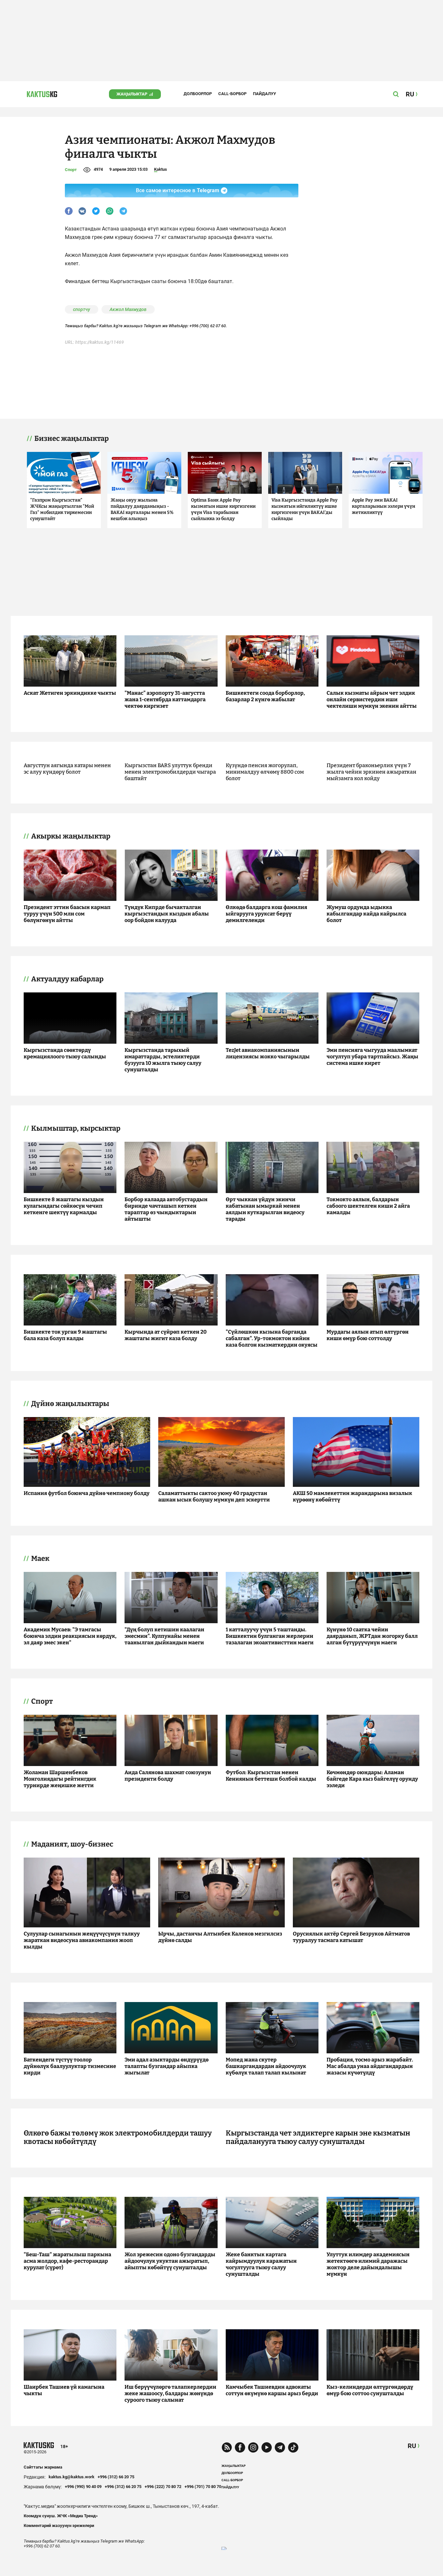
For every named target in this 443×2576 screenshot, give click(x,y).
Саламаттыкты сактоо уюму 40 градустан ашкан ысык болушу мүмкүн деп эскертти (214, 1496)
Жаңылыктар (132, 94)
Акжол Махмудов (128, 309)
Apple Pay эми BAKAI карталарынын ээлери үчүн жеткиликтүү (383, 506)
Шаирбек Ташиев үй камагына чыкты (64, 2390)
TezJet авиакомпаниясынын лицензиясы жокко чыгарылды (268, 1053)
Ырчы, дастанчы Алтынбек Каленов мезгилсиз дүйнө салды (220, 1937)
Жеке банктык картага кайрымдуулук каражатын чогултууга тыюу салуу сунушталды (261, 2264)
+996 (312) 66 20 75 (116, 2477)
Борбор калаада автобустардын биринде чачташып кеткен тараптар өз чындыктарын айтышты (166, 1209)
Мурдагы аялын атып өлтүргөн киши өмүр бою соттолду (368, 1335)
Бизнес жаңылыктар (72, 439)
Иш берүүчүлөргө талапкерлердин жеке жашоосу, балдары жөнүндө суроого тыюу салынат (170, 2393)
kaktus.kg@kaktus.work (72, 2477)
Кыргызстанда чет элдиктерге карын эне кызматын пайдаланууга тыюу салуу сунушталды (318, 2137)
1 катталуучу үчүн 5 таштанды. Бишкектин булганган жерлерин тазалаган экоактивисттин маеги (270, 1636)
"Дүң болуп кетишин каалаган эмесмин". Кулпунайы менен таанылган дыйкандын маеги (164, 1636)
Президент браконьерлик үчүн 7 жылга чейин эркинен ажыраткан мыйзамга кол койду (371, 772)
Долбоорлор (198, 94)
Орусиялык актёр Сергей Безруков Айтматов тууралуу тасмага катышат (351, 1937)
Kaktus (161, 169)
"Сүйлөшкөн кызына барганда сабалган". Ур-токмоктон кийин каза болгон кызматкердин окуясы (272, 1338)
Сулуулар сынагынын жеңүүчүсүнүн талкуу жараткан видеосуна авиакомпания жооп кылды (82, 1940)
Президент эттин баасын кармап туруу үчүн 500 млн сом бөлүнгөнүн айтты (67, 914)
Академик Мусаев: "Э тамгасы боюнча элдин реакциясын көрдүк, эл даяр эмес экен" (70, 1636)
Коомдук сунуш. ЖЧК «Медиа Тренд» (61, 2516)
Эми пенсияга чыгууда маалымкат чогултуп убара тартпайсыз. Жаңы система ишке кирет (372, 1057)
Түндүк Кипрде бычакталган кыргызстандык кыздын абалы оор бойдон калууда (167, 914)
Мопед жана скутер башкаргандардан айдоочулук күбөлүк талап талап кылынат (266, 2066)
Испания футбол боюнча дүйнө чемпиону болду (87, 1493)
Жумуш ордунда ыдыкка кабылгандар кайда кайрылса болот (366, 914)
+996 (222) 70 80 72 (163, 2487)
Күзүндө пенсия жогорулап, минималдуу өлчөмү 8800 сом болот (265, 772)
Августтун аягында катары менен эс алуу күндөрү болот (67, 769)
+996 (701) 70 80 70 (203, 2487)
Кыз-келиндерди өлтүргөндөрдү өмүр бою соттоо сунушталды (370, 2390)
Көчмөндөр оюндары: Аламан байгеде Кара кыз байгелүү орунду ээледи (372, 1779)
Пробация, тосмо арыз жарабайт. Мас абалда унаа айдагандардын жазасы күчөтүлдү (370, 2066)
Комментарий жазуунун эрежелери (59, 2526)
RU (412, 2446)
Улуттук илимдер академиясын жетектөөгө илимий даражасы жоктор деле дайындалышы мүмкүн (368, 2264)
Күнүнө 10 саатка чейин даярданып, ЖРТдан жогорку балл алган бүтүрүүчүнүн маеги (372, 1636)
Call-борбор (232, 94)
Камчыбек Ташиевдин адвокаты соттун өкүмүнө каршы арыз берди (272, 2390)
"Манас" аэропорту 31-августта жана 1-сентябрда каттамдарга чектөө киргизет (165, 699)
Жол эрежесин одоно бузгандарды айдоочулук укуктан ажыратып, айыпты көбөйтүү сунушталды (170, 2261)
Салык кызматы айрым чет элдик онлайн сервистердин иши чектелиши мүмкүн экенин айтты (372, 699)
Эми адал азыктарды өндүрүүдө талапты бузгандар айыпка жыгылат (167, 2066)
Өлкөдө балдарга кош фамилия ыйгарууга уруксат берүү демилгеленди (266, 914)
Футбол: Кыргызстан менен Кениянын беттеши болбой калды (271, 1776)
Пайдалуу (264, 94)
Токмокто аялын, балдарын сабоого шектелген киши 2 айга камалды (368, 1206)
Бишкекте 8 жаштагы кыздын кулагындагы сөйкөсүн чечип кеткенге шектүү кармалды (64, 1206)
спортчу (82, 309)
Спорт (71, 170)
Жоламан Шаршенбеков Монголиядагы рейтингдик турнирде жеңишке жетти (60, 1779)
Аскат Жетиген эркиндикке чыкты (70, 693)
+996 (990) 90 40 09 (83, 2487)
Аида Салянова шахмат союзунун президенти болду (168, 1776)
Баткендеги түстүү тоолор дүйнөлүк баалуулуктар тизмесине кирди (70, 2066)
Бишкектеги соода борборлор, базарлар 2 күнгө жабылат (265, 696)
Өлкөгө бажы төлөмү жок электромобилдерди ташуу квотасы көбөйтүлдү (118, 2137)
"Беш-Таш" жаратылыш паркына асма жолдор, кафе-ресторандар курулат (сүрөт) (67, 2261)
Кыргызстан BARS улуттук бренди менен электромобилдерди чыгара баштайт (170, 772)
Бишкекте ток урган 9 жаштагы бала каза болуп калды (65, 1335)
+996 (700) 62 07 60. (208, 326)
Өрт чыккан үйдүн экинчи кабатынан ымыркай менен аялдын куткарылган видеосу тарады (265, 1209)
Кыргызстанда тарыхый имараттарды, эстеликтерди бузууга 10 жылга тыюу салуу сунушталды (163, 1060)
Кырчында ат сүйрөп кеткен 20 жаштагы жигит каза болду (166, 1335)
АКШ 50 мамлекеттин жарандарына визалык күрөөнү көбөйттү (353, 1496)
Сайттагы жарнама (43, 2467)
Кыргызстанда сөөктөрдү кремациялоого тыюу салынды (65, 1053)
